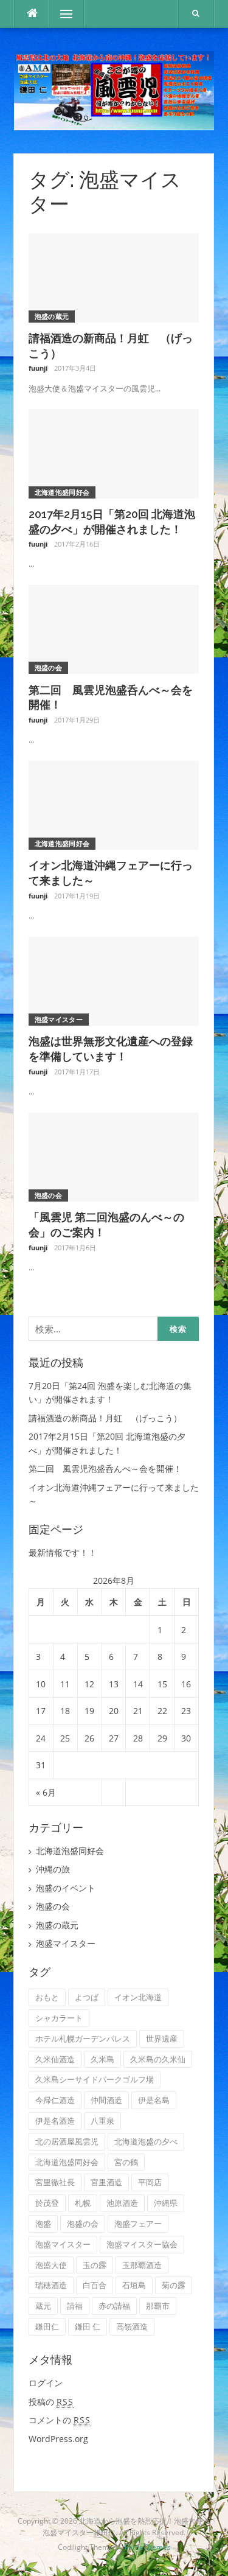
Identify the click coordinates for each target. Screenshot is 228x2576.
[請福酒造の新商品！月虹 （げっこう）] (114, 277)
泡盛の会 (48, 667)
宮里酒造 (106, 2182)
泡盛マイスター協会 (142, 2244)
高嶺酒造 (132, 2326)
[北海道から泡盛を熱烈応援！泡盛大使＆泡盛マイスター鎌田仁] (114, 90)
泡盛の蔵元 (52, 316)
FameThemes (148, 2547)
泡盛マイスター (59, 1019)
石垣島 (134, 2285)
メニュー (66, 14)
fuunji (38, 368)
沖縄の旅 (53, 1869)
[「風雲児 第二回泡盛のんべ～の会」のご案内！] (114, 1156)
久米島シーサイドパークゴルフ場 (95, 2079)
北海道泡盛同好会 (62, 492)
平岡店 (150, 2182)
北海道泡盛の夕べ (146, 2141)
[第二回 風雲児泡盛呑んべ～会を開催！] (114, 628)
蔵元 (43, 2306)
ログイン (46, 2383)
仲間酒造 (106, 2100)
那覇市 (158, 2306)
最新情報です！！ (63, 1552)
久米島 (102, 2059)
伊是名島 (154, 2100)
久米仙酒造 (55, 2059)
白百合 (95, 2285)
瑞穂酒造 (51, 2285)
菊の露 (174, 2285)
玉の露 (95, 2265)
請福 (75, 2306)
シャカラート (59, 2018)
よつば (87, 1997)
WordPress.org (58, 2439)
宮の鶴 (126, 2162)
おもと (47, 1997)
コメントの (60, 2420)
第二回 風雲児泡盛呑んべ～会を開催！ (105, 1468)
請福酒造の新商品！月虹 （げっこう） (105, 1418)
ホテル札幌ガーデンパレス (83, 2039)
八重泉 (102, 2121)
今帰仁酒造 (55, 2100)
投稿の (51, 2402)
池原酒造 (122, 2203)
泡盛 (43, 2224)
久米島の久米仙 (158, 2059)
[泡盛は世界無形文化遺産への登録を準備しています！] (114, 980)
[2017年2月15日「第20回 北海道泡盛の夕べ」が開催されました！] (114, 453)
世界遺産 (162, 2039)
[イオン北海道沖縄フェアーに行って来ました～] (114, 804)
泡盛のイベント (66, 1888)
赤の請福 (114, 2306)
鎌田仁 (47, 2326)
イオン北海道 (138, 1997)
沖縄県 (166, 2203)
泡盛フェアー (138, 2224)
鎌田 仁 (88, 2326)
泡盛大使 (51, 2265)
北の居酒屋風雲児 (67, 2141)
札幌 (83, 2203)
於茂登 (47, 2203)
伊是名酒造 (55, 2121)
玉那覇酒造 (142, 2265)
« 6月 (46, 1792)
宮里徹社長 (55, 2182)
